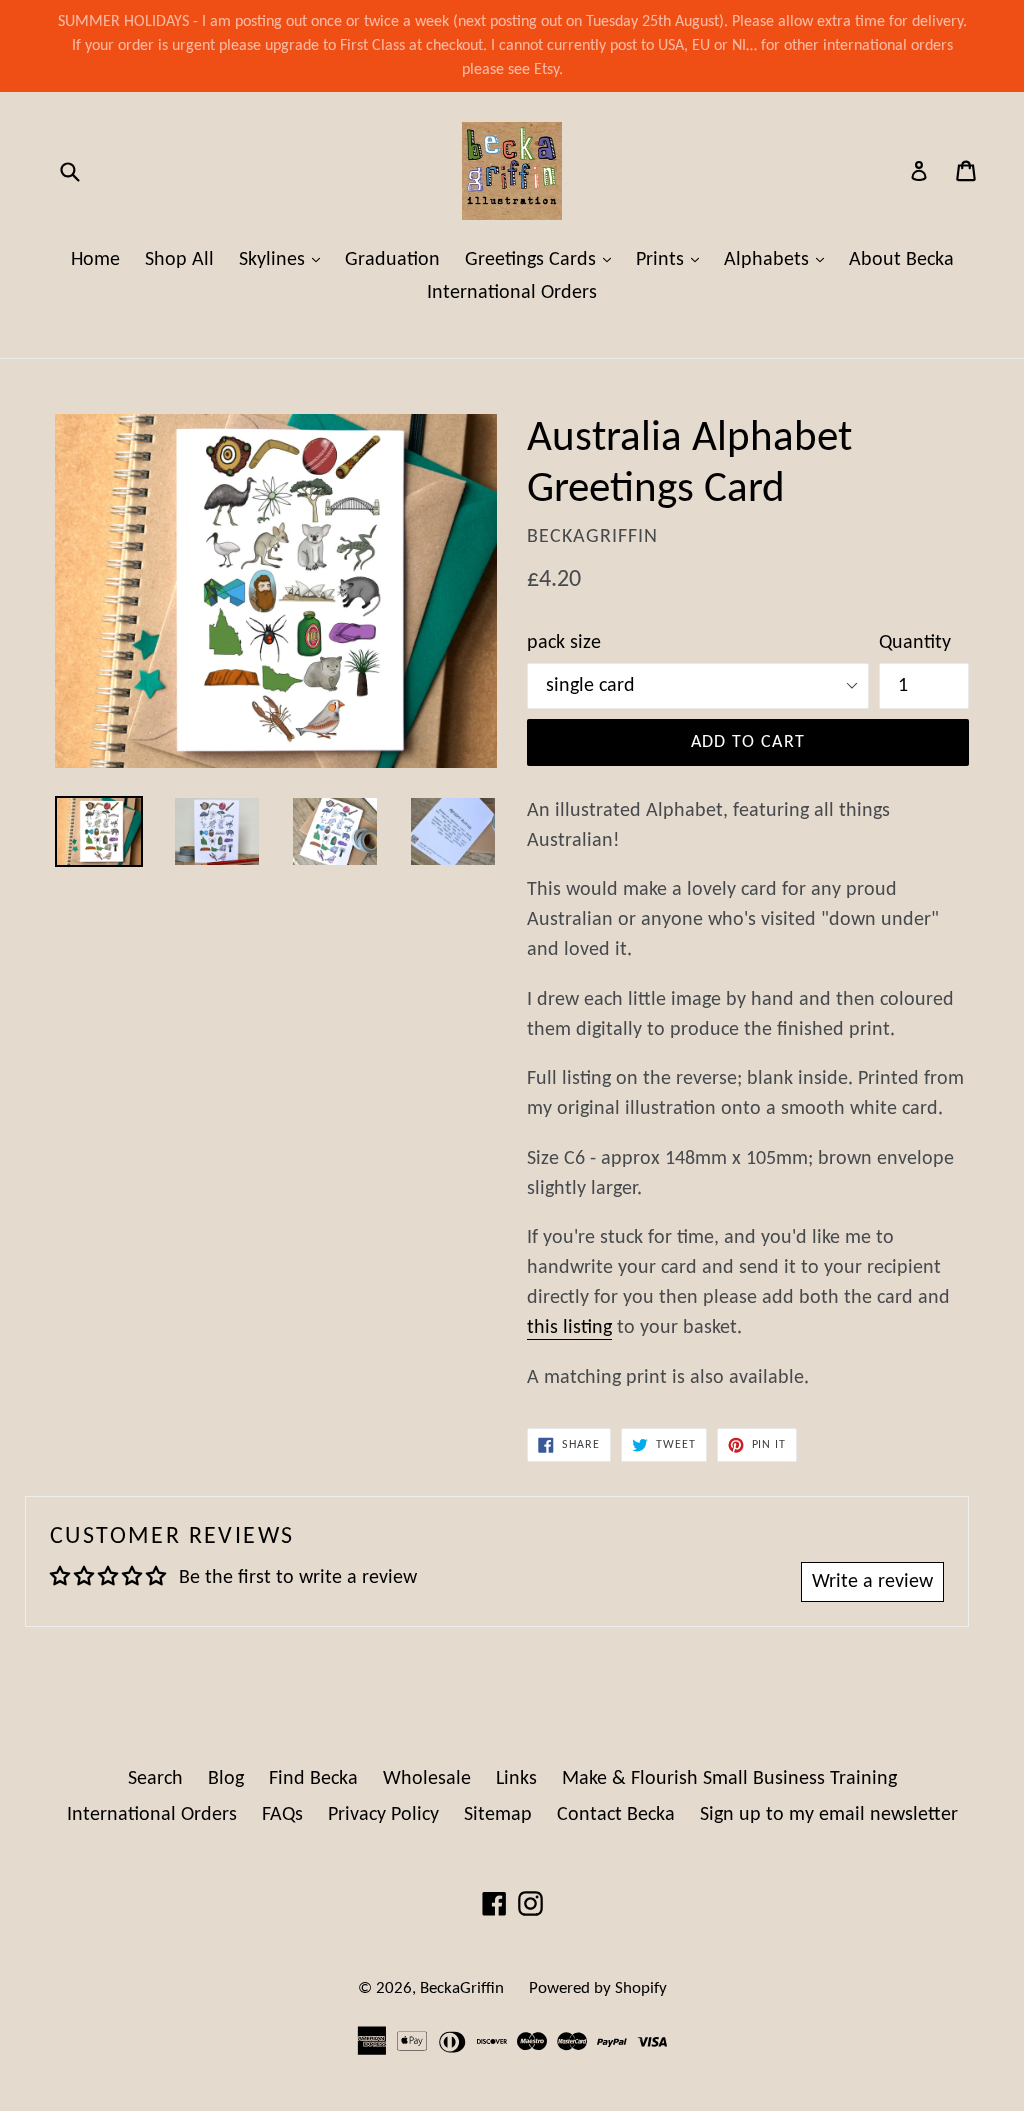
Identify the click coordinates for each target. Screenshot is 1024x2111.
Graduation (392, 260)
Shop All (179, 260)
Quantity (915, 643)
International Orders (512, 293)
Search (155, 1779)
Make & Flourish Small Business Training (729, 1779)
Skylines (284, 259)
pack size (564, 643)
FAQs (282, 1815)
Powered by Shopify (598, 1988)
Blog (226, 1779)
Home (95, 260)
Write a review (872, 1582)
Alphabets (779, 259)
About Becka (901, 260)
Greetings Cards (543, 259)
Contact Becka (616, 1815)
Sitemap (498, 1815)
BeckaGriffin (462, 1988)
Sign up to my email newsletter (829, 1815)
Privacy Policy (383, 1815)
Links (516, 1779)
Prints (672, 259)
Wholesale (427, 1779)
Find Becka (313, 1779)
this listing (569, 1328)
